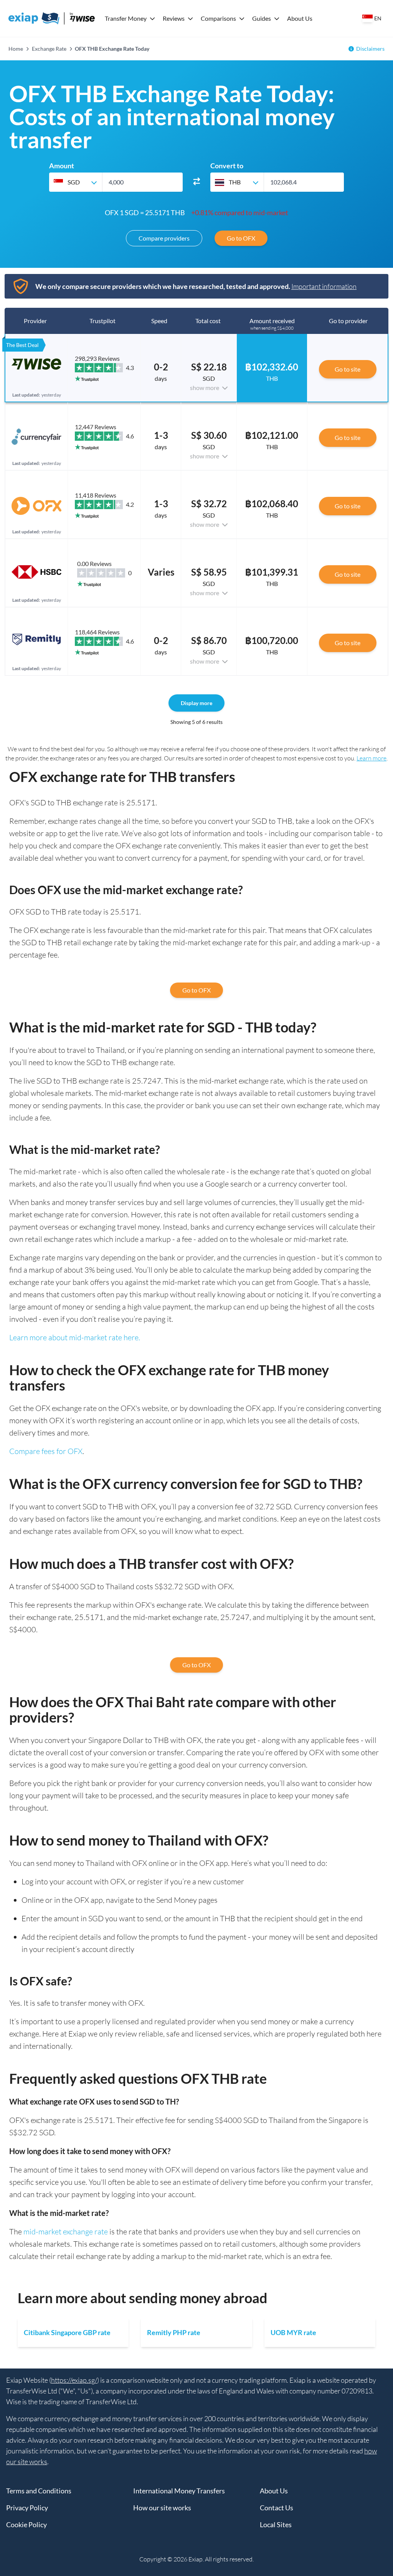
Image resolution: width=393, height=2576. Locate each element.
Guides (262, 18)
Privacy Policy (27, 2508)
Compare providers (164, 238)
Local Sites (276, 2525)
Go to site (348, 369)
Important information (324, 286)
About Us (300, 18)
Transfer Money (126, 18)
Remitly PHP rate (174, 2332)
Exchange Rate (49, 49)
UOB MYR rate (293, 2332)
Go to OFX (241, 238)
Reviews (174, 18)
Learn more (372, 758)
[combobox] (76, 182)
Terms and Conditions (39, 2491)
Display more (196, 703)
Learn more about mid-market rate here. (75, 1337)
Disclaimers (370, 49)
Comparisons (218, 18)
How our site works (162, 2508)
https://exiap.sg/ (74, 2380)
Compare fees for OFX (46, 1451)
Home (16, 49)
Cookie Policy (26, 2525)
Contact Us (277, 2508)
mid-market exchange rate (66, 2232)
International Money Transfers (179, 2491)
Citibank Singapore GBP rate (67, 2332)
